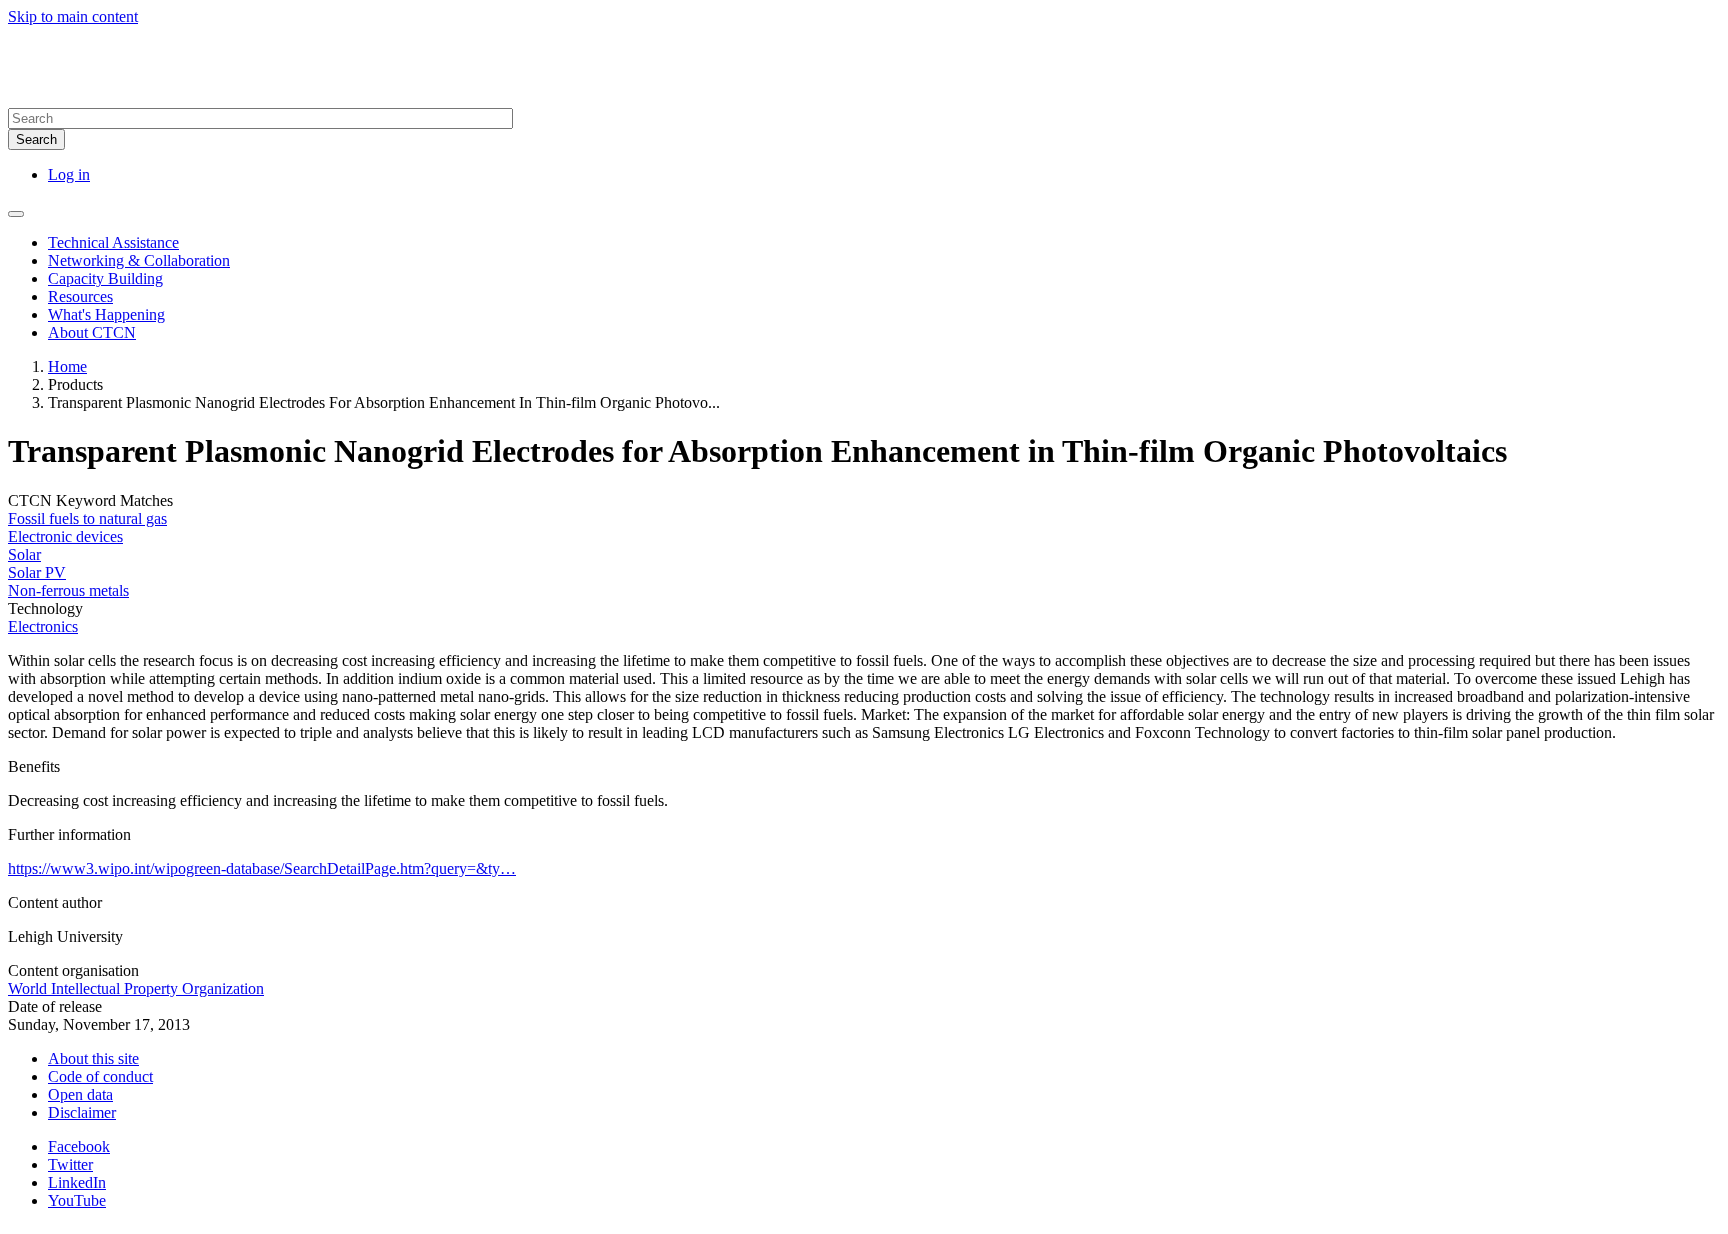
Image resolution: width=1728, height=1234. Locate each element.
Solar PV (37, 572)
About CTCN (92, 332)
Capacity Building (105, 278)
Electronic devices (65, 536)
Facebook (79, 1146)
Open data (80, 1094)
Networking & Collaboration (139, 260)
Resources (80, 296)
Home (67, 366)
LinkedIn (77, 1182)
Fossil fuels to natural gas (87, 518)
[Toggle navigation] (16, 214)
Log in (69, 174)
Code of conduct (100, 1076)
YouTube (77, 1200)
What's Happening (106, 314)
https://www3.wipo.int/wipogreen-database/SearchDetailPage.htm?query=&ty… (262, 868)
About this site (93, 1058)
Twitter (70, 1164)
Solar (24, 554)
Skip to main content (73, 16)
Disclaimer (82, 1112)
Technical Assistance (113, 242)
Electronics (43, 626)
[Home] (208, 98)
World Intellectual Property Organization (136, 988)
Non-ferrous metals (68, 590)
